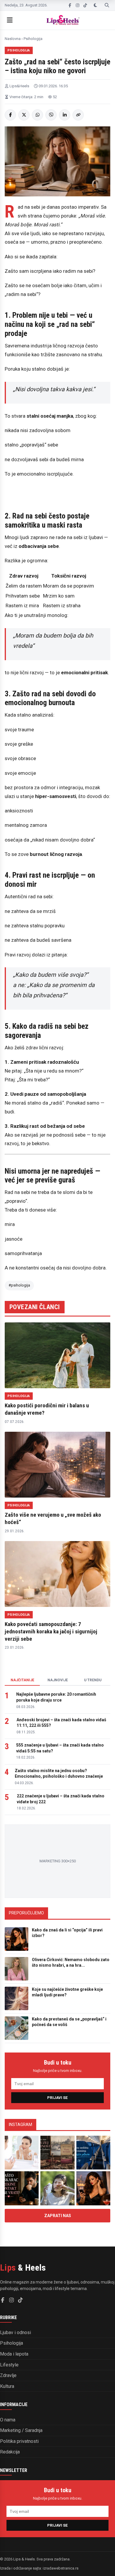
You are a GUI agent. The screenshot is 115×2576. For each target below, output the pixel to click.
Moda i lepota (14, 2354)
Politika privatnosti (19, 2441)
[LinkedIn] (65, 115)
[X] (24, 115)
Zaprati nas (58, 2216)
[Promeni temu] (95, 5)
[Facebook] (70, 5)
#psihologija (19, 1285)
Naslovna (13, 39)
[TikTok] (85, 5)
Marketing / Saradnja (21, 2430)
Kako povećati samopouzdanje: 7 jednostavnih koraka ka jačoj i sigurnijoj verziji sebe (51, 1631)
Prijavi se (57, 2098)
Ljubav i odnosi (15, 2332)
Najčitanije (22, 1680)
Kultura (7, 2386)
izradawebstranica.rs (61, 2568)
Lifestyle (9, 2365)
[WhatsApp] (37, 115)
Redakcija (10, 2452)
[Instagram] (78, 5)
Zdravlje (8, 2375)
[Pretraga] (107, 5)
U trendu (93, 1680)
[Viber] (51, 115)
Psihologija (33, 39)
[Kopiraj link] (78, 115)
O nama (8, 2420)
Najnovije (58, 1680)
